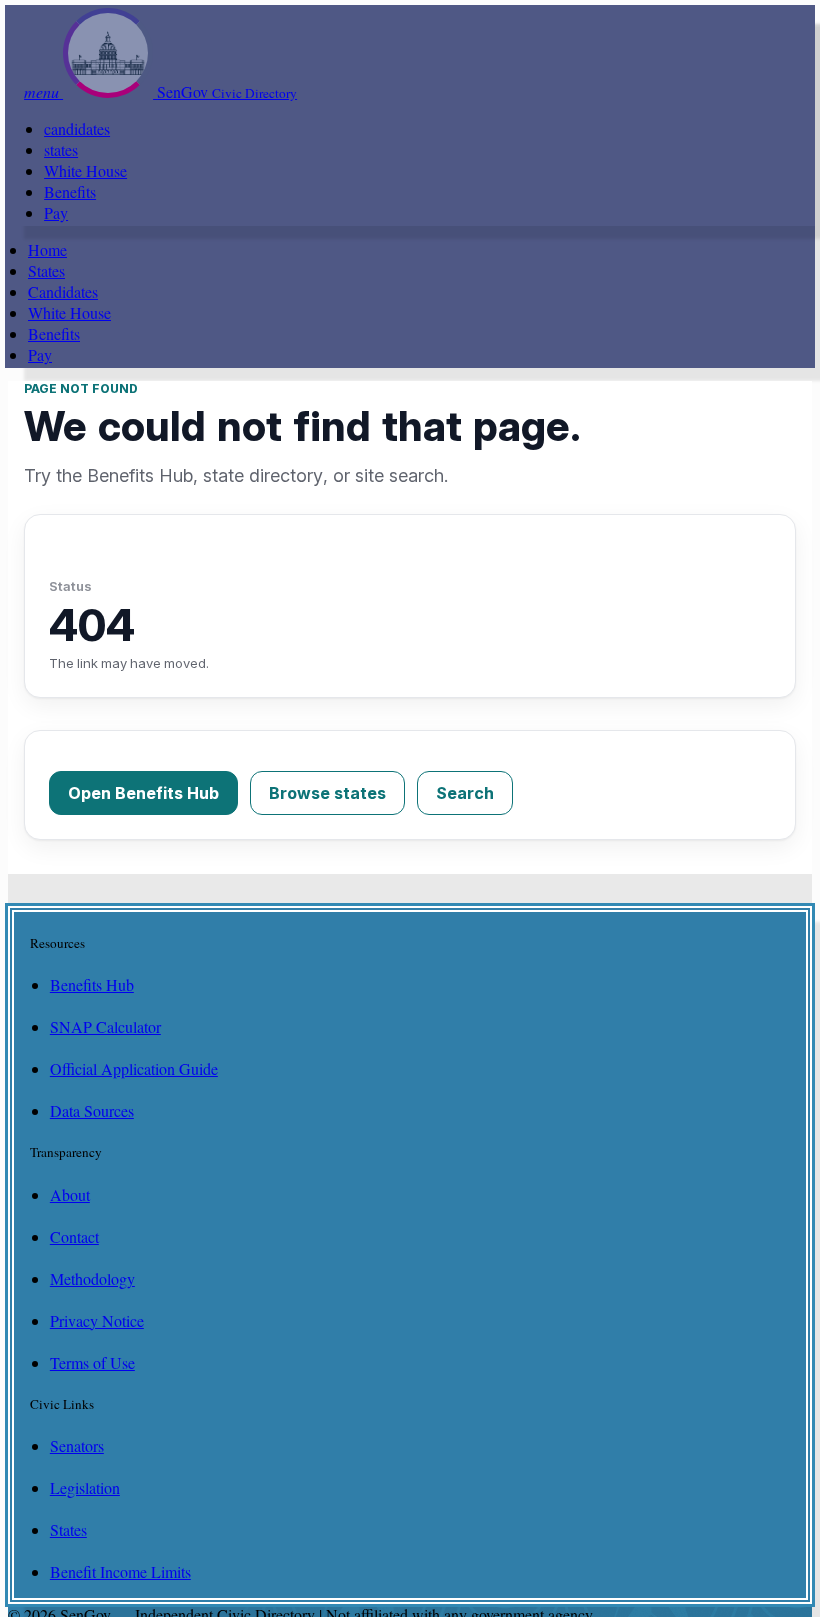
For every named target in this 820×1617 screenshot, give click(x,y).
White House (85, 170)
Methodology (92, 1278)
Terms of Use (92, 1362)
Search (465, 793)
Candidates (63, 291)
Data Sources (92, 1110)
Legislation (85, 1487)
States (46, 270)
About (70, 1194)
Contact (74, 1236)
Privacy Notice (97, 1320)
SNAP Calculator (105, 1026)
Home (47, 249)
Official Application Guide (134, 1068)
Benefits (70, 191)
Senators (77, 1445)
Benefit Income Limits (120, 1571)
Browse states (327, 793)
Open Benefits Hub (143, 793)
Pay (56, 212)
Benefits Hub (92, 984)
